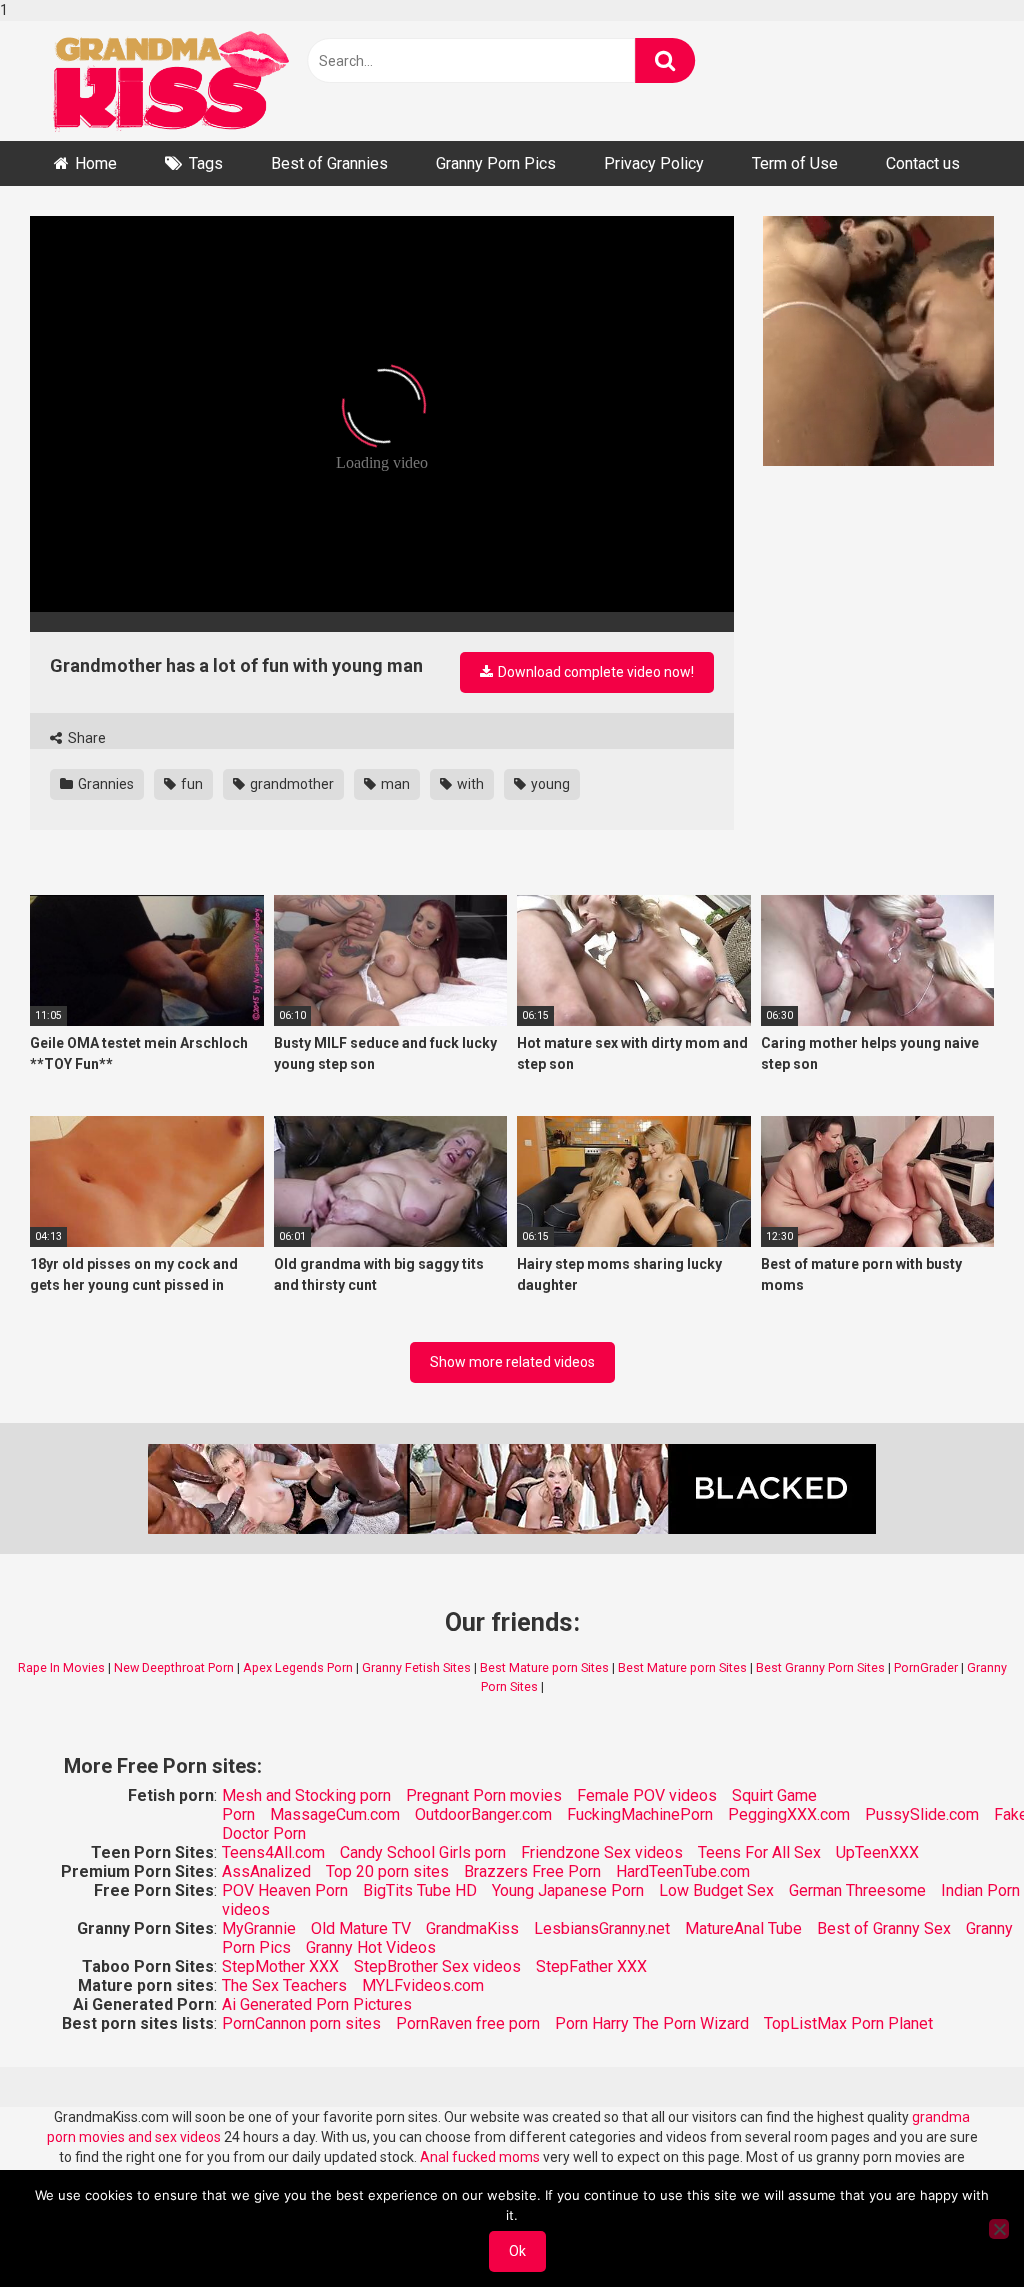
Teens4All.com (273, 1852)
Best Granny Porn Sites (820, 1667)
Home (96, 163)
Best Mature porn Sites (544, 1667)
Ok (517, 2251)
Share (85, 738)
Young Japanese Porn (568, 1890)
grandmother (290, 784)
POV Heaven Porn (285, 1890)
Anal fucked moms (481, 2157)
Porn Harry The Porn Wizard (652, 2023)
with (469, 784)
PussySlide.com (922, 1814)
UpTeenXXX (877, 1852)
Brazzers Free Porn (532, 1871)
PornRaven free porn (468, 2023)
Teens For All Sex (759, 1852)
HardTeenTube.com (683, 1871)
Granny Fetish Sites (416, 1667)
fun (190, 784)
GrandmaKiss (472, 1928)
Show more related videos (512, 1362)
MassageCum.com (335, 1814)
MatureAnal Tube (743, 1928)
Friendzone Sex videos (602, 1852)
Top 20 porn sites (387, 1871)
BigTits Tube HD (420, 1890)
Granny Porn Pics (496, 163)
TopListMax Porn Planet (848, 2023)
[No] (999, 2229)
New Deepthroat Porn (174, 1667)
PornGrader (926, 1667)
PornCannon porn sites (301, 2023)
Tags (206, 163)
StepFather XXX (591, 1966)
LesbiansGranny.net (602, 1928)
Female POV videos (647, 1795)
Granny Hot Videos (371, 1947)
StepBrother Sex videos (437, 1966)
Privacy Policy (654, 163)
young (549, 784)
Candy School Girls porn (423, 1852)
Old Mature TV (361, 1928)
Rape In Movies (61, 1667)
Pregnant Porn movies (484, 1795)
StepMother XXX (280, 1966)
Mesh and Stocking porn (306, 1795)
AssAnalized (266, 1871)
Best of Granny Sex (884, 1928)
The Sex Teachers (284, 1985)
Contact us (923, 163)
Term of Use (795, 163)
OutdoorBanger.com (483, 1814)
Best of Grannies (329, 163)
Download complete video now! (594, 672)
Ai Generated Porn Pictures (317, 2004)
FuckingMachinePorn (640, 1814)
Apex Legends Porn (298, 1667)
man (394, 784)
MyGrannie (259, 1928)
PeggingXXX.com (789, 1814)
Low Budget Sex (716, 1890)
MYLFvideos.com (423, 1985)
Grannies (104, 784)
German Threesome (857, 1890)
